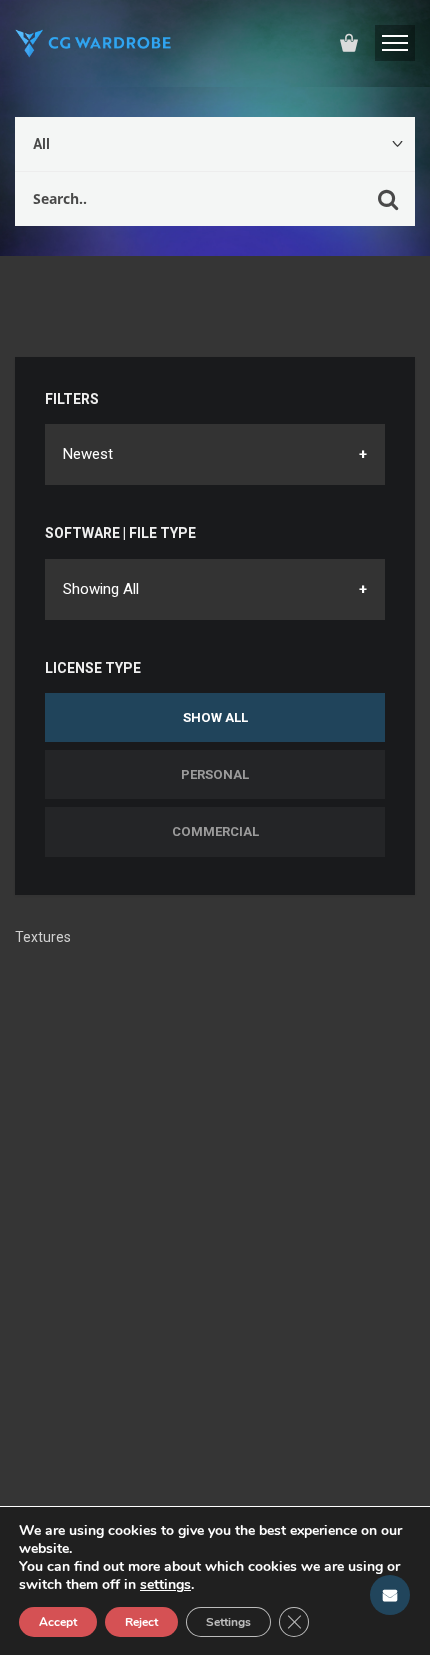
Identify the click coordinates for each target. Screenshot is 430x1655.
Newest (88, 454)
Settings (228, 1622)
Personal (215, 774)
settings (165, 1585)
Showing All (101, 589)
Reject (141, 1622)
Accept (58, 1622)
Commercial (215, 831)
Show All (215, 717)
